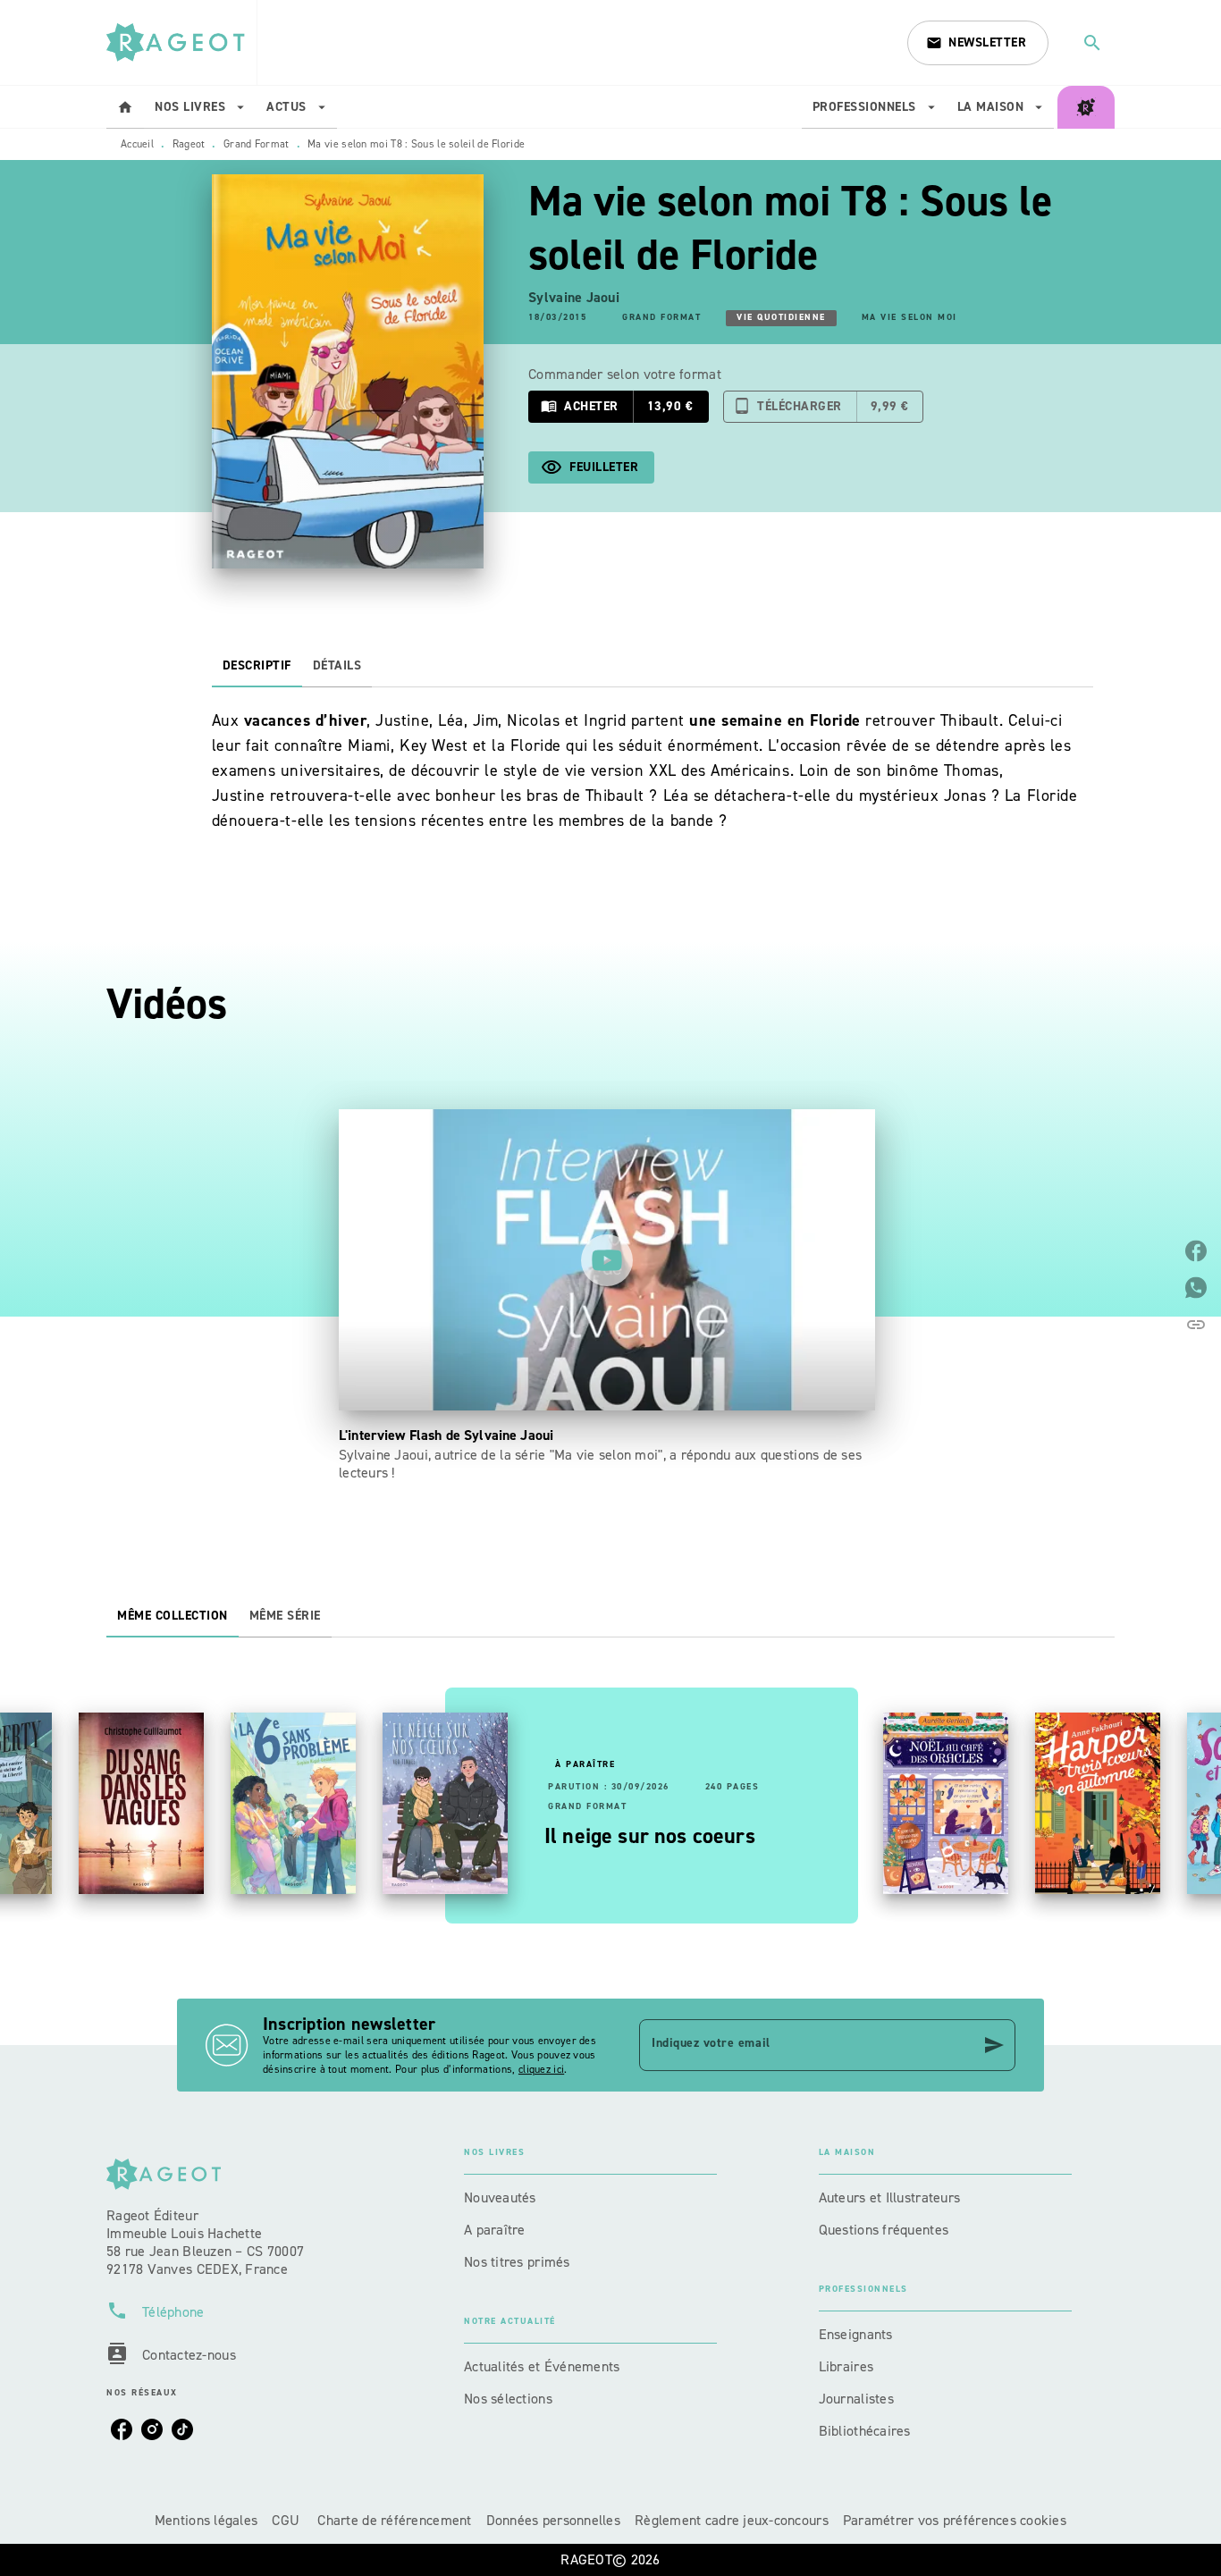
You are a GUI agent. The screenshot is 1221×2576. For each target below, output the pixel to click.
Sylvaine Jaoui (574, 297)
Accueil (137, 144)
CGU (287, 2520)
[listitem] (122, 2429)
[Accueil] (181, 42)
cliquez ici (541, 2069)
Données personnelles (553, 2520)
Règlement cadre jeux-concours (732, 2520)
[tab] (125, 107)
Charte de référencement (394, 2520)
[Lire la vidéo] (607, 1260)
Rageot (189, 144)
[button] (978, 43)
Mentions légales (206, 2520)
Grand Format (257, 144)
